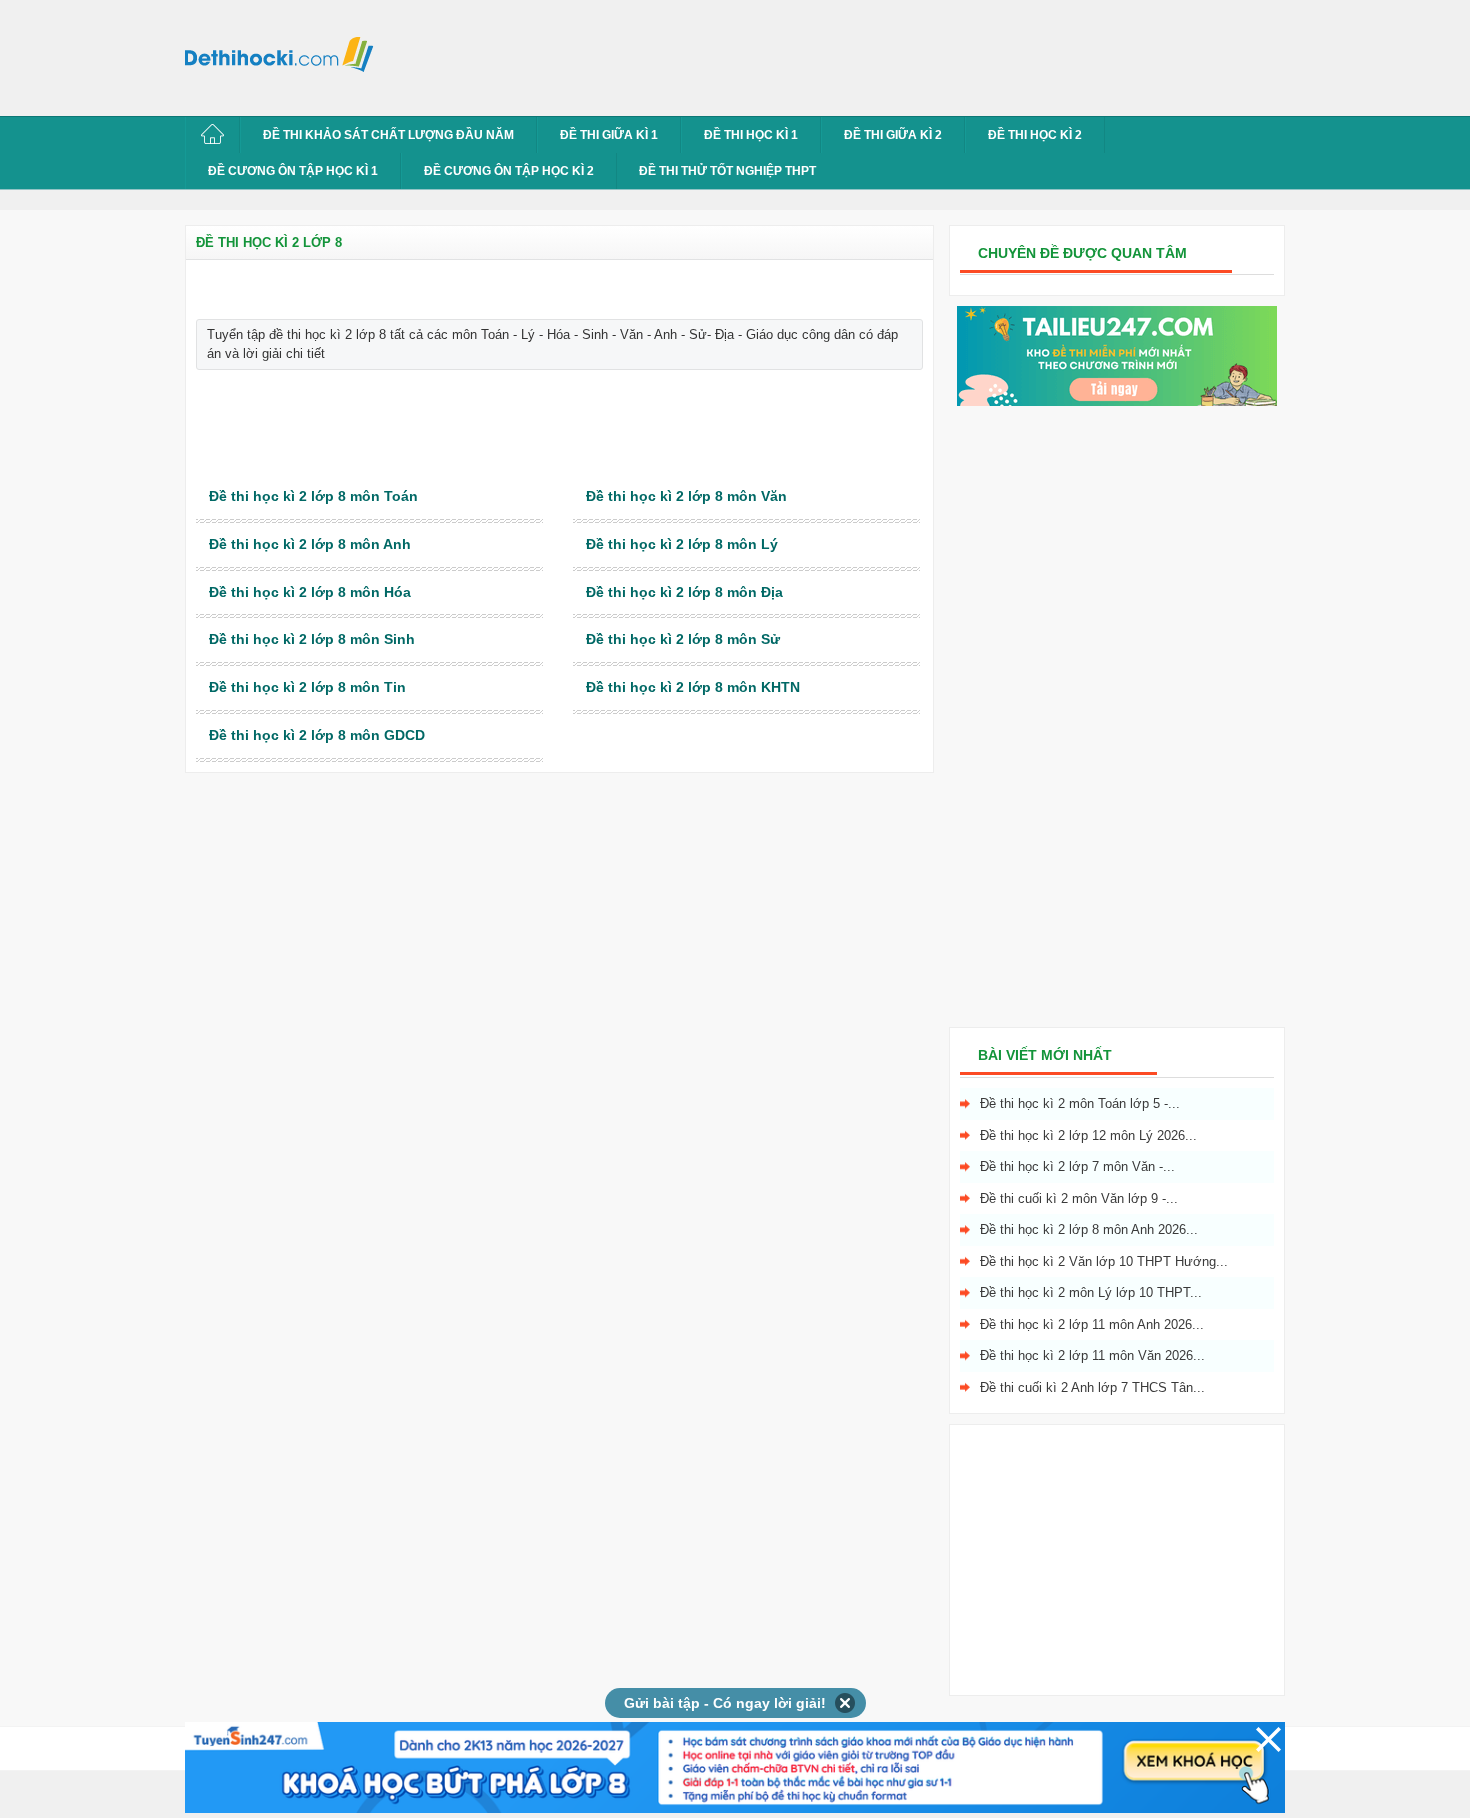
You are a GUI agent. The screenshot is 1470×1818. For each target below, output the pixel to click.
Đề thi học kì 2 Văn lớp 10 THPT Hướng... (1104, 1261)
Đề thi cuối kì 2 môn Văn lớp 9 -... (1079, 1198)
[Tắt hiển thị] (845, 1703)
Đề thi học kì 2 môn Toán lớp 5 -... (1080, 1103)
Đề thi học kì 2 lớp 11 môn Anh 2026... (1092, 1324)
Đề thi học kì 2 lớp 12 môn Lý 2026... (1088, 1135)
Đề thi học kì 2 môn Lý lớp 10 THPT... (1091, 1292)
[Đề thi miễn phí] (1117, 401)
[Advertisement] (749, 55)
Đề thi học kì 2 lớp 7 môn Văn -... (1077, 1166)
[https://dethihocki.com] (285, 53)
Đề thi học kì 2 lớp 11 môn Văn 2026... (1092, 1355)
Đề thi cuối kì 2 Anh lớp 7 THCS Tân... (1092, 1387)
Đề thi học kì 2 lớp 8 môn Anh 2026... (1089, 1229)
